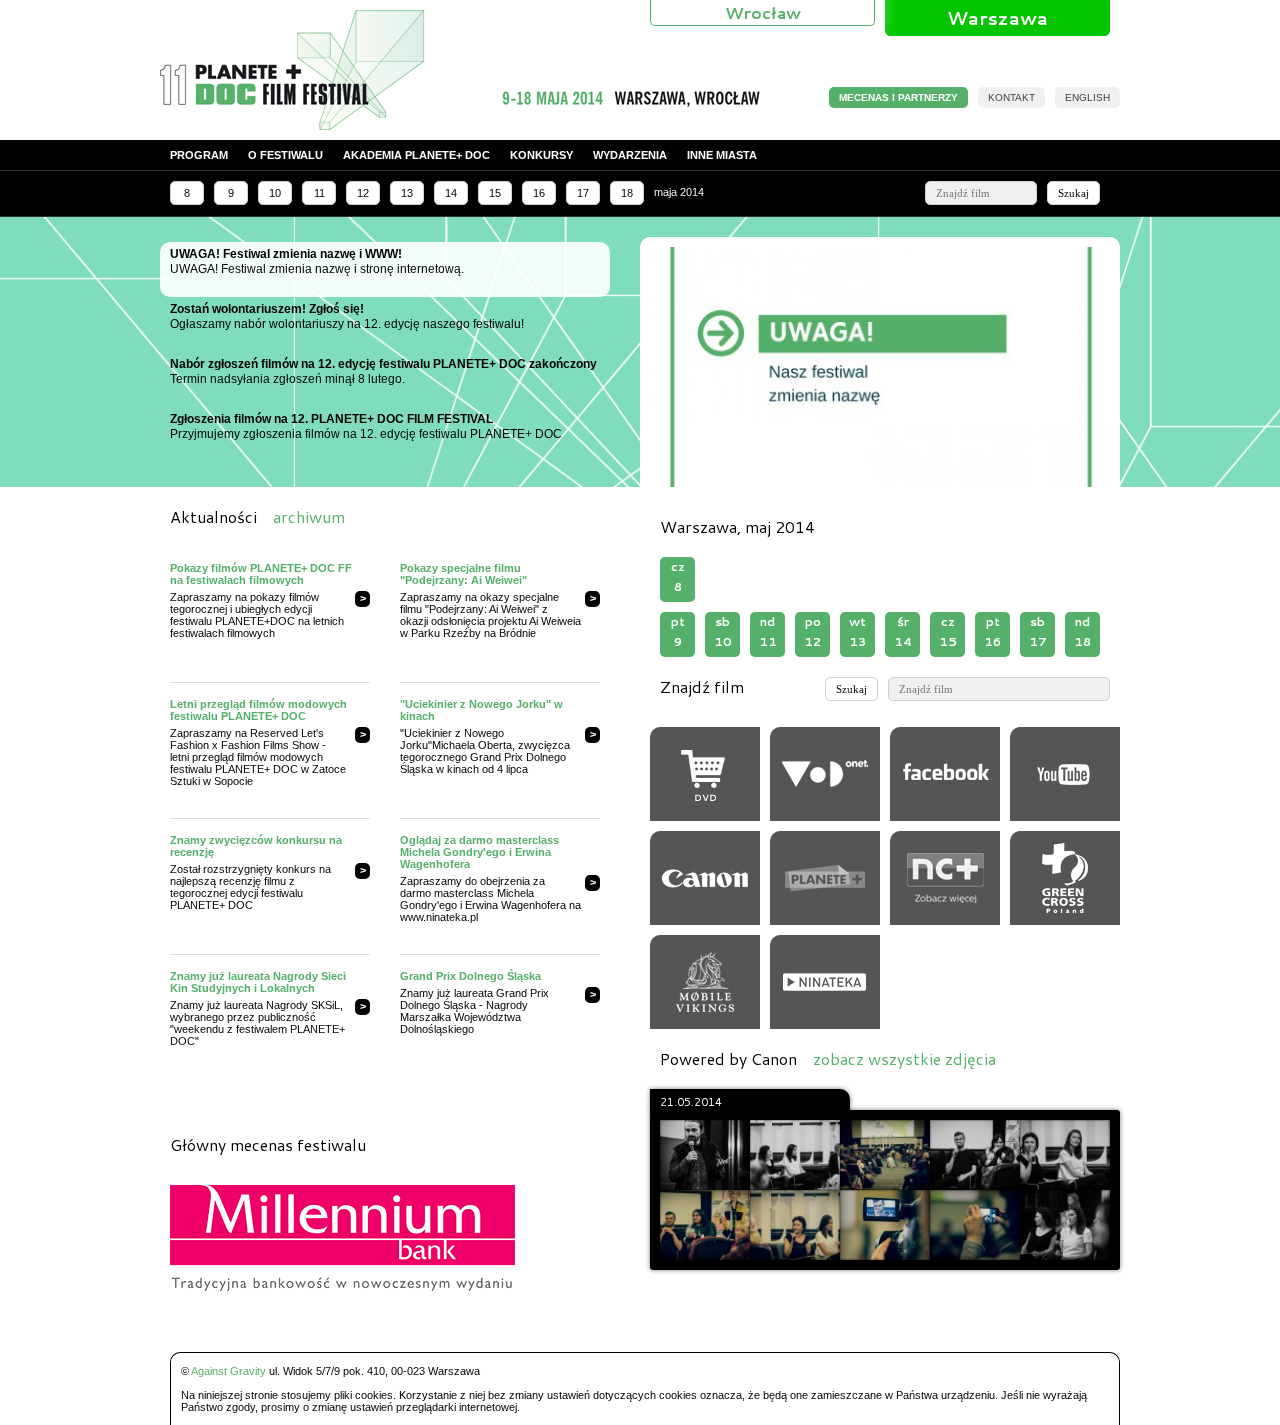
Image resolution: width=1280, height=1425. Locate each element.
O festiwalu (285, 155)
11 (319, 193)
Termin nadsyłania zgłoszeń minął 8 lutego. (383, 371)
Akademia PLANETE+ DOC (416, 155)
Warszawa (997, 18)
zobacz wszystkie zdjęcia (904, 1058)
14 (451, 193)
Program (199, 155)
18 (627, 193)
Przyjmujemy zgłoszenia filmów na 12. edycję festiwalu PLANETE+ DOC (366, 426)
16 (539, 193)
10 (275, 193)
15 (495, 193)
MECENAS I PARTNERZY (898, 97)
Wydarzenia (630, 155)
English (1087, 97)
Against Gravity (228, 1371)
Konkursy (541, 155)
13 (407, 193)
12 (363, 193)
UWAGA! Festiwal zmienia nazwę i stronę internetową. (317, 261)
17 (583, 193)
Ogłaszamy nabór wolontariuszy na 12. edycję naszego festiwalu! (347, 316)
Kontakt (1011, 97)
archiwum (309, 516)
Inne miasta (722, 155)
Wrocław (763, 12)
